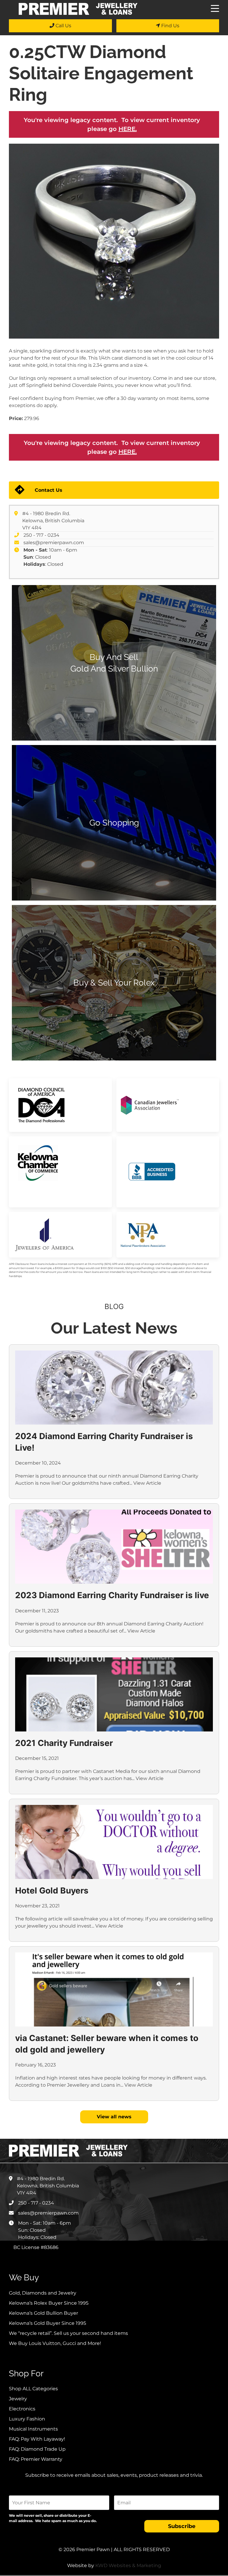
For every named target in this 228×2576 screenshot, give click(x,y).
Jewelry (18, 2399)
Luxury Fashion (27, 2419)
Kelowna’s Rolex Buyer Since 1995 (49, 2303)
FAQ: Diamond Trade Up (37, 2449)
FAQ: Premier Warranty (36, 2459)
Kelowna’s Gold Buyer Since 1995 (47, 2323)
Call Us (63, 26)
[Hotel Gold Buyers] (114, 1842)
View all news (114, 2117)
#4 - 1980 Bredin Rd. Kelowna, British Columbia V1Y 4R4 (53, 521)
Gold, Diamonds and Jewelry (43, 2293)
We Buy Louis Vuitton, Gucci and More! (55, 2343)
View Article (147, 1483)
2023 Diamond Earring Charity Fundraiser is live (112, 1595)
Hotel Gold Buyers (52, 1891)
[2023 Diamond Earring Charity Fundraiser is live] (114, 1547)
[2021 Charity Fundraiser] (114, 1694)
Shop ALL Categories (33, 2389)
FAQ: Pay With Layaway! (37, 2439)
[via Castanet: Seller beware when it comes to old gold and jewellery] (114, 1989)
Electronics (22, 2409)
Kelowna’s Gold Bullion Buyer (43, 2313)
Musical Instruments (33, 2429)
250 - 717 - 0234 (41, 535)
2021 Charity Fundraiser (64, 1743)
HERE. (128, 129)
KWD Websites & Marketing (128, 2565)
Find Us (170, 26)
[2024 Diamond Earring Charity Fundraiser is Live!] (114, 1388)
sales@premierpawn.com (54, 543)
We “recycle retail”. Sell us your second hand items (68, 2333)
